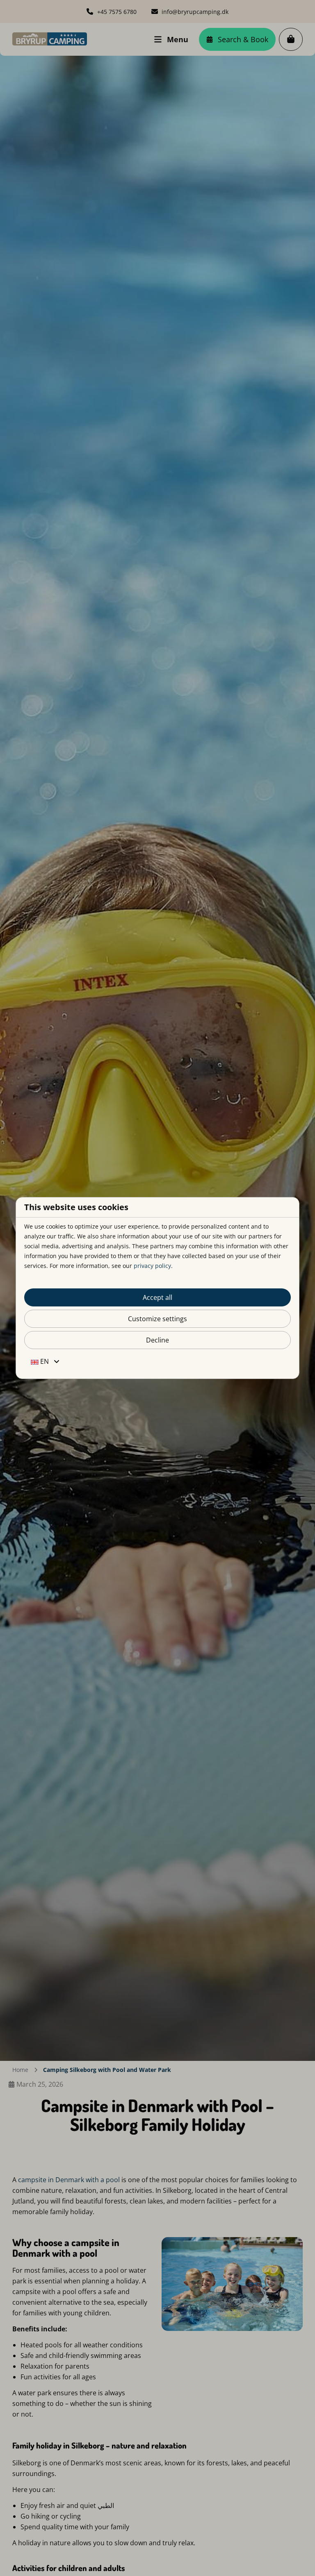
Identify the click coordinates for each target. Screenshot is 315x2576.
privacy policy (152, 1266)
